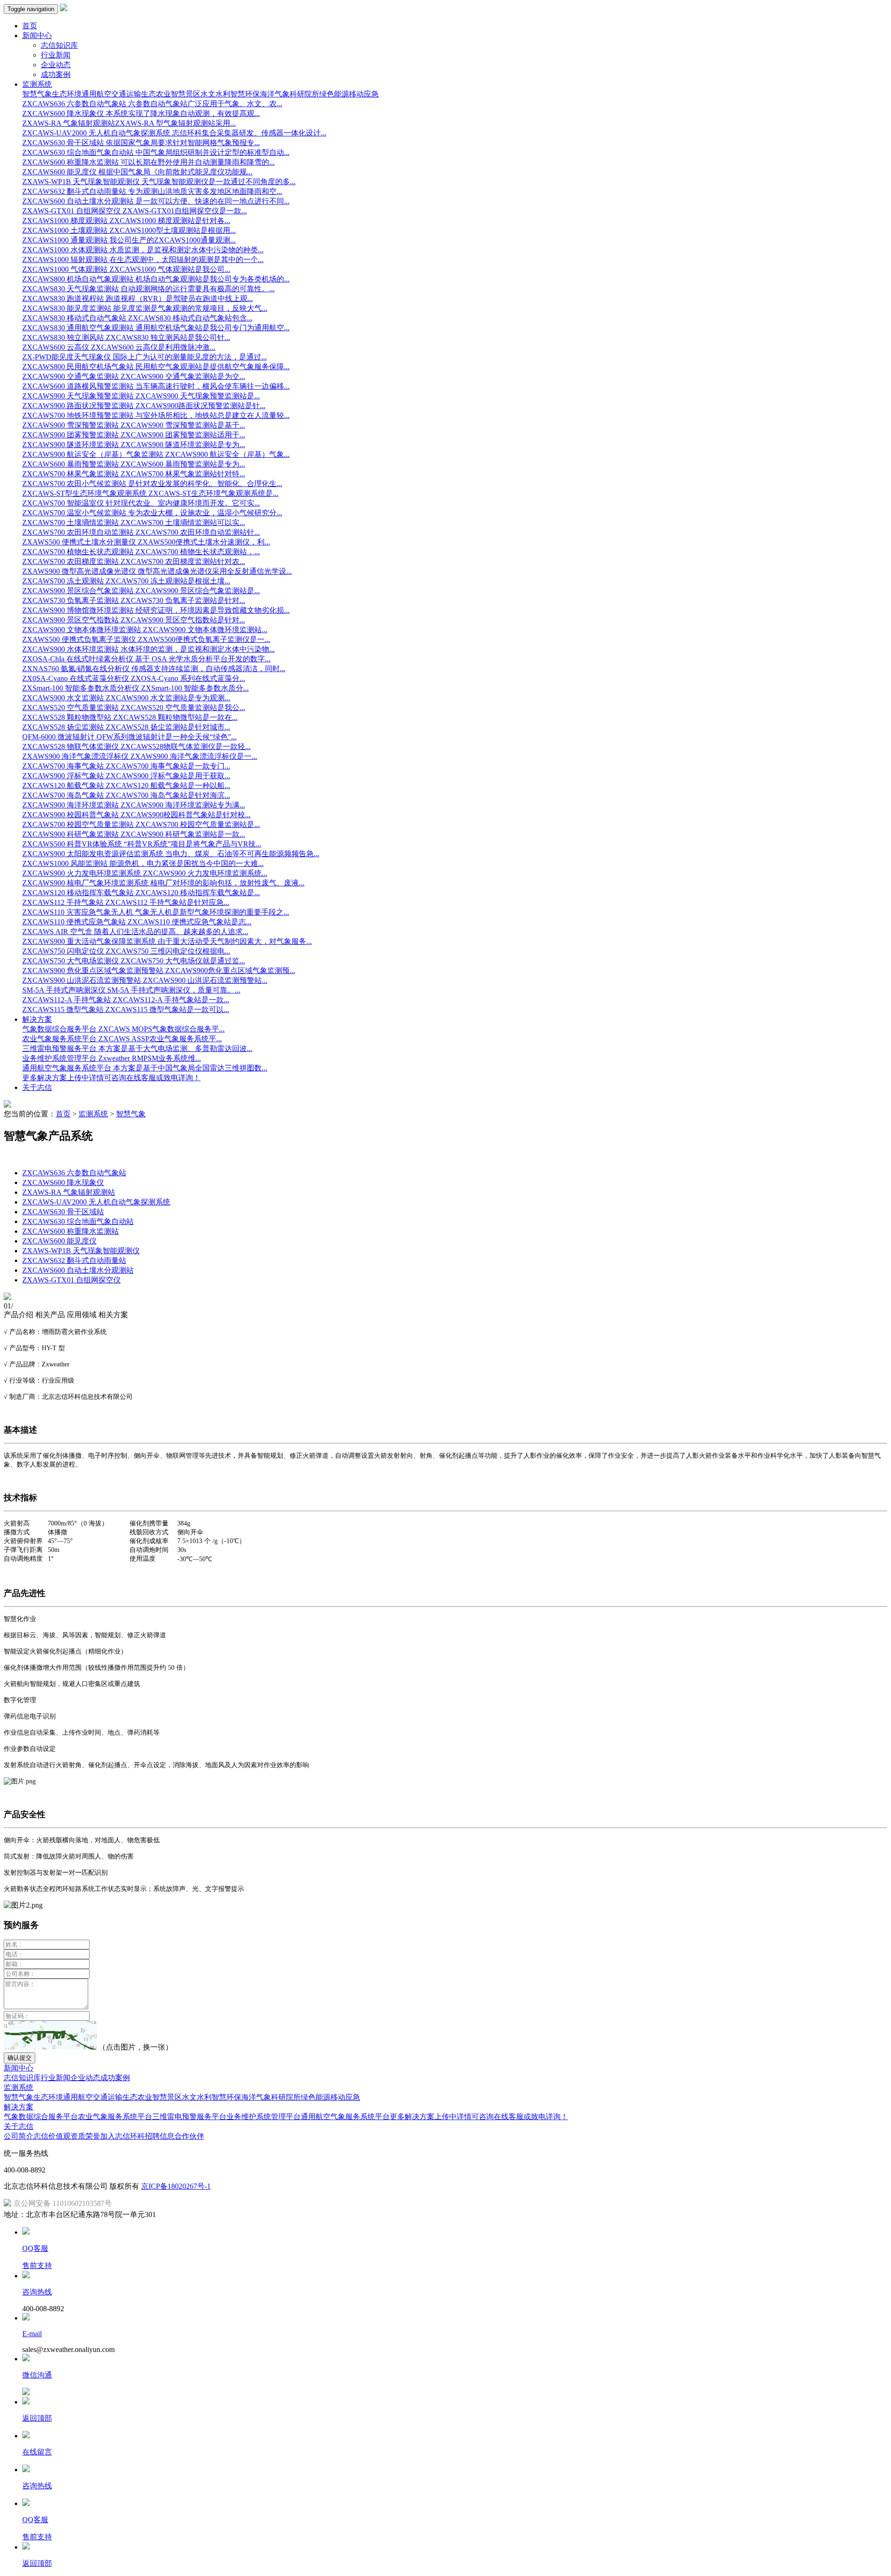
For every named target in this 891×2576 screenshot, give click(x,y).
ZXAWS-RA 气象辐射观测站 (69, 1192)
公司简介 (19, 2136)
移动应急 (364, 94)
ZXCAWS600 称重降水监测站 (71, 1231)
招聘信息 (160, 2136)
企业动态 (56, 65)
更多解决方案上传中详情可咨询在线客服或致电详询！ (479, 2117)
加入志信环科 (123, 2136)
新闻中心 (19, 2068)
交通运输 (126, 94)
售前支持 (37, 2265)
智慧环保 (245, 94)
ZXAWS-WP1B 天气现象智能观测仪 (81, 1251)
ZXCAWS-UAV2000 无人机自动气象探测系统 (96, 1202)
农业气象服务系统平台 (115, 2117)
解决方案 (19, 2107)
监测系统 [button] (37, 84)
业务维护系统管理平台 (264, 2117)
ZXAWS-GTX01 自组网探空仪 (71, 1280)
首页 (30, 26)
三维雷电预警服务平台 (189, 2117)
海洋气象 (275, 94)
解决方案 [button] (37, 1019)
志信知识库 (59, 45)
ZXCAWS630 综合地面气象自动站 (78, 1221)
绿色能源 (334, 94)
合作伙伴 (189, 2136)
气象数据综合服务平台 (41, 2117)
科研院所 (304, 94)
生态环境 (67, 94)
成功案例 (56, 74)
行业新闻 (56, 55)
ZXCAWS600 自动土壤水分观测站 (78, 1270)
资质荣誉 (85, 2136)
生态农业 (156, 94)
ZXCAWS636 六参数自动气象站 (74, 1173)
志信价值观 (52, 2136)
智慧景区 (186, 94)
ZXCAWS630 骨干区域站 (63, 1212)
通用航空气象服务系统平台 (345, 2117)
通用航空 (97, 94)
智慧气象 (37, 94)
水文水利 (215, 94)
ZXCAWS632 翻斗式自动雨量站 (74, 1260)
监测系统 (93, 1114)
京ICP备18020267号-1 (176, 2186)
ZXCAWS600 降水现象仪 (63, 1182)
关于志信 (37, 1087)
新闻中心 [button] (37, 35)
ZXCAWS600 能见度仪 (59, 1241)
